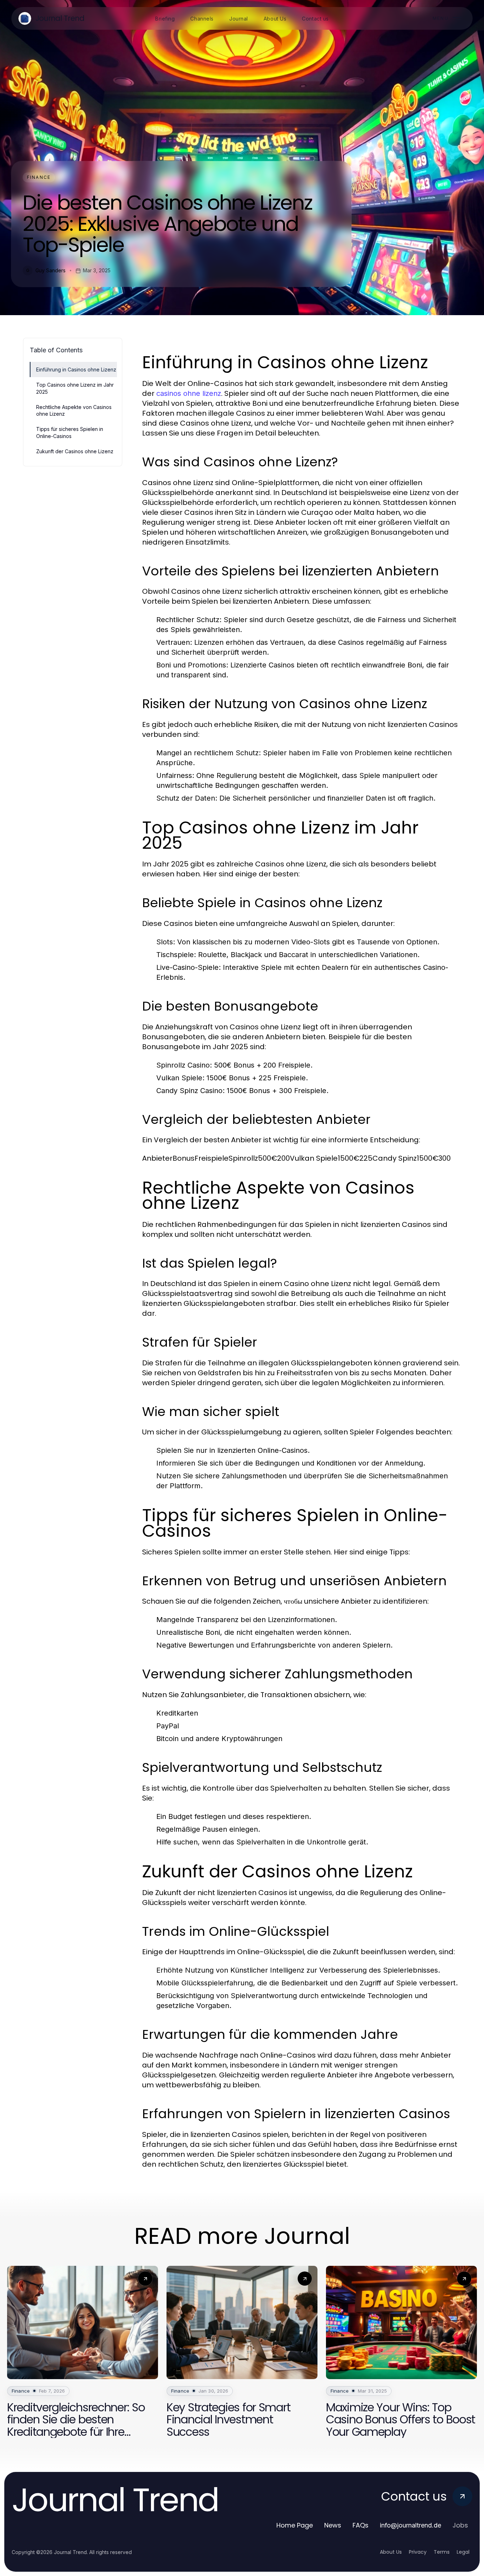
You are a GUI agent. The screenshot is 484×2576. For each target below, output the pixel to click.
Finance (39, 177)
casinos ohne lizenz (189, 393)
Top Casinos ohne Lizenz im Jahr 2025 (75, 388)
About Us (391, 2552)
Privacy (418, 2552)
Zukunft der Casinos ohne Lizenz (75, 451)
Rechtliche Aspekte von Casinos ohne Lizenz (74, 410)
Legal (463, 2552)
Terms (442, 2552)
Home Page (295, 2525)
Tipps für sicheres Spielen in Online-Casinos (70, 432)
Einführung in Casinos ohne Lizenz (76, 369)
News (333, 2525)
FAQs (361, 2525)
